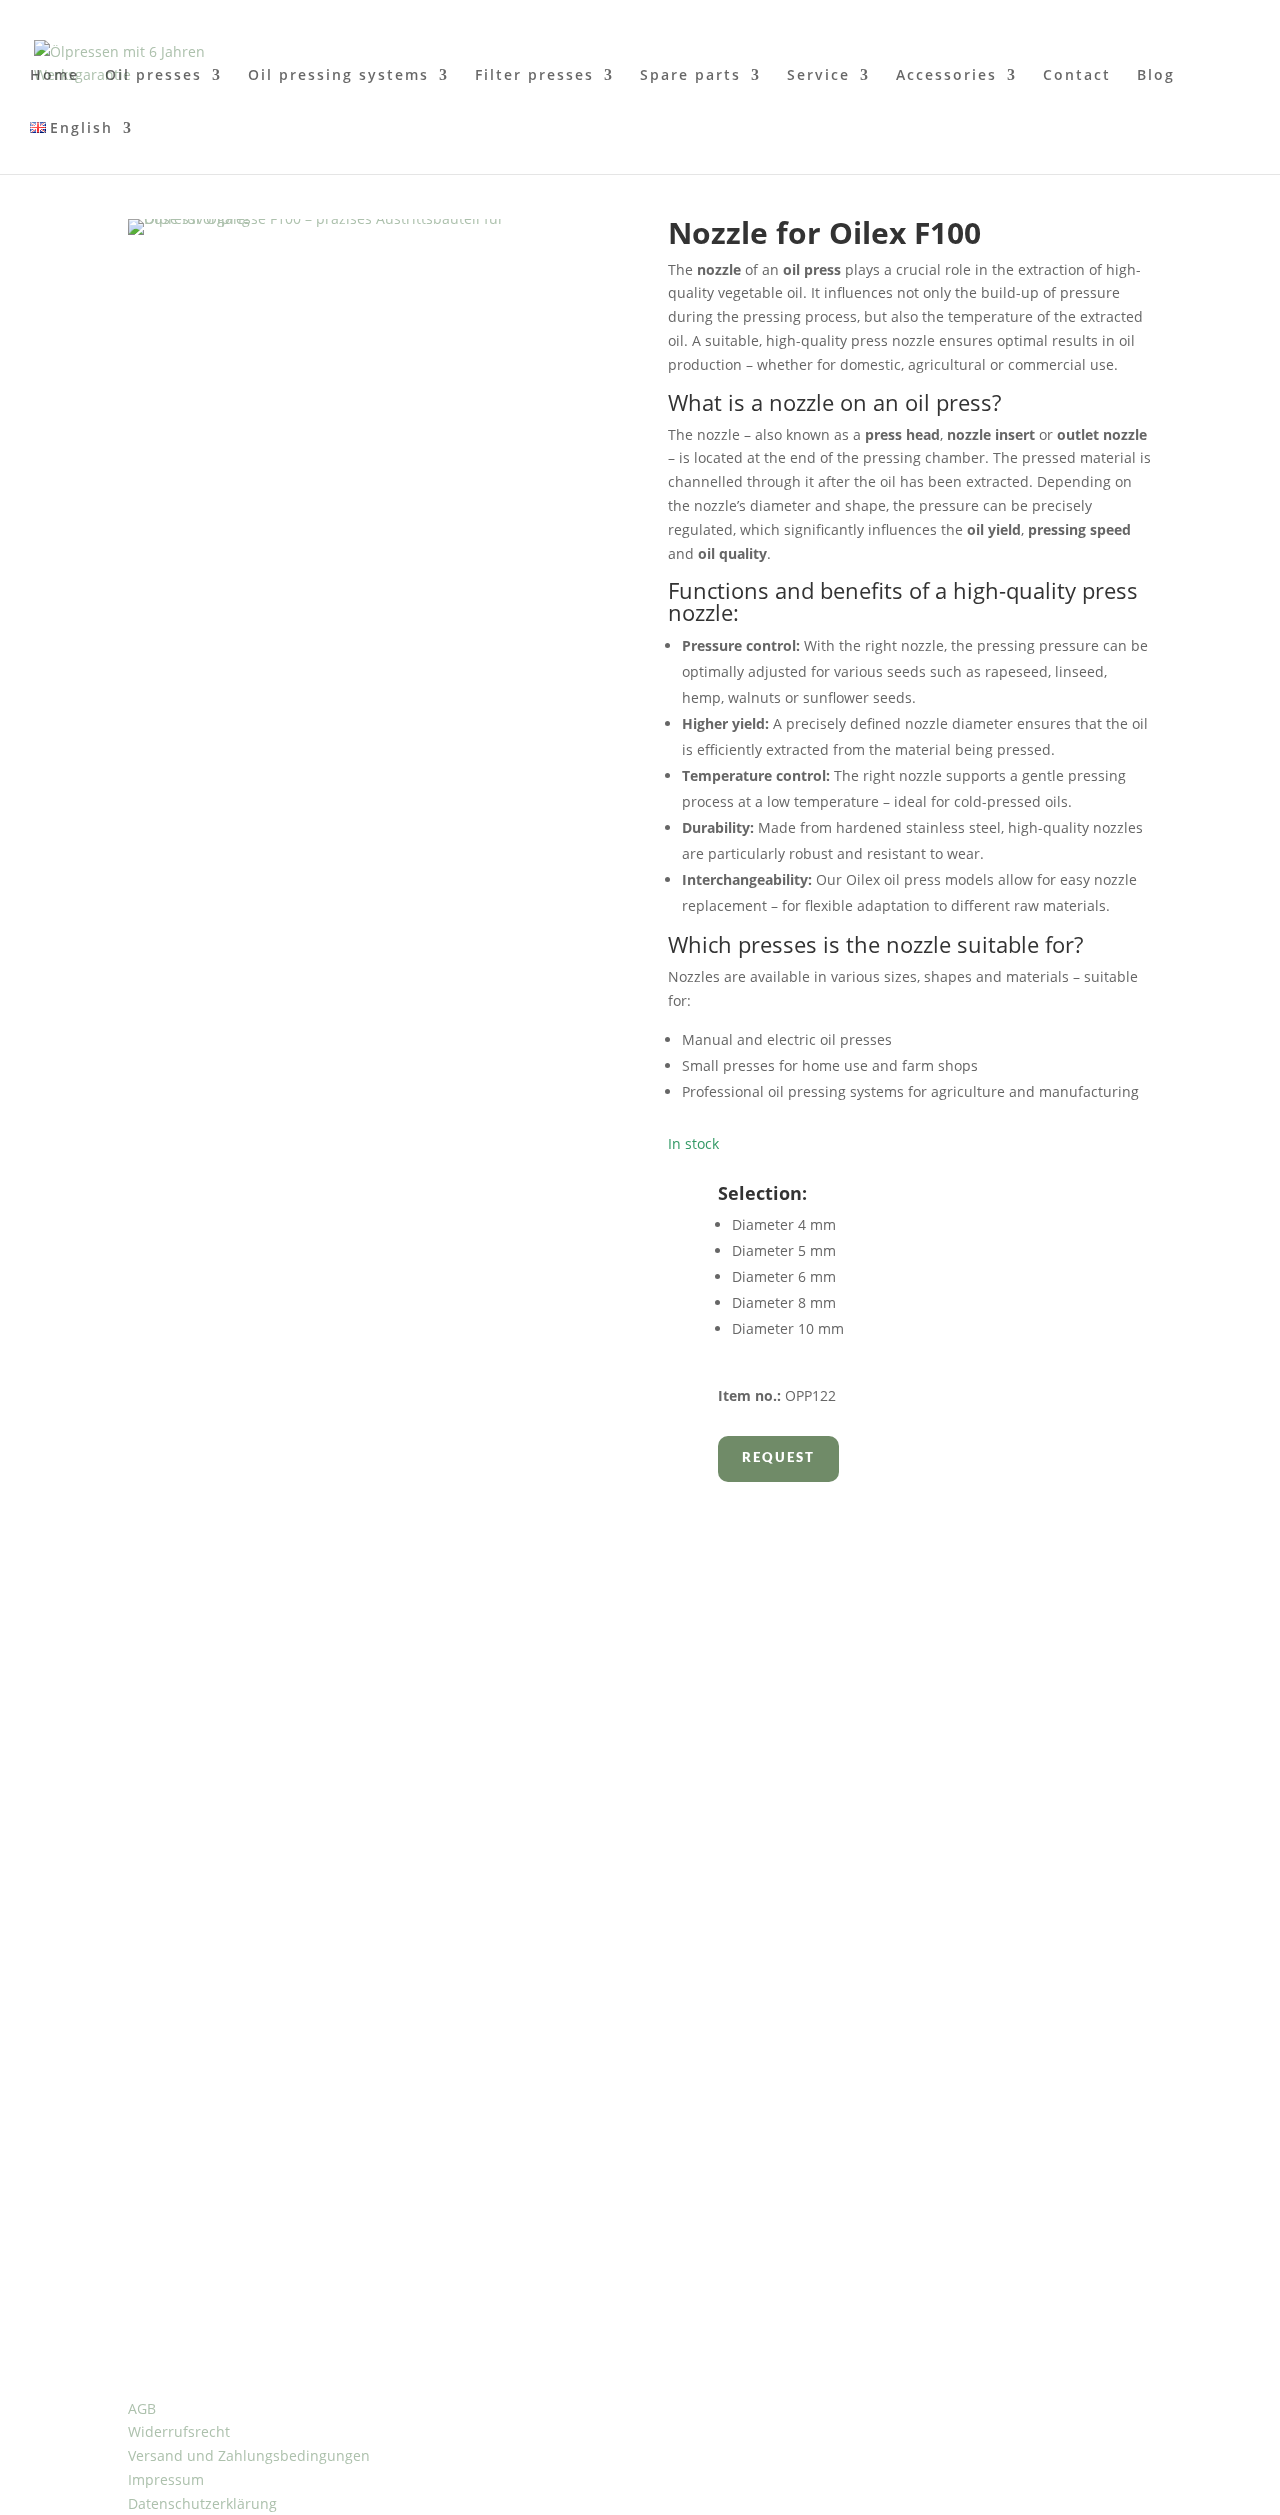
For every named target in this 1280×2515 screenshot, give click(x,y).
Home (54, 76)
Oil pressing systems (338, 76)
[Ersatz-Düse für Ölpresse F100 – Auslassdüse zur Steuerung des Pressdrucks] (370, 218)
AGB (142, 2408)
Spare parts (690, 76)
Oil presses (153, 76)
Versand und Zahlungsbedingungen (249, 2455)
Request (778, 1458)
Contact (1077, 76)
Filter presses (534, 76)
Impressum (166, 2479)
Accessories (946, 76)
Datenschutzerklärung (202, 2503)
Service (818, 76)
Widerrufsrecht (179, 2431)
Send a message (225, 1800)
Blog (1156, 76)
